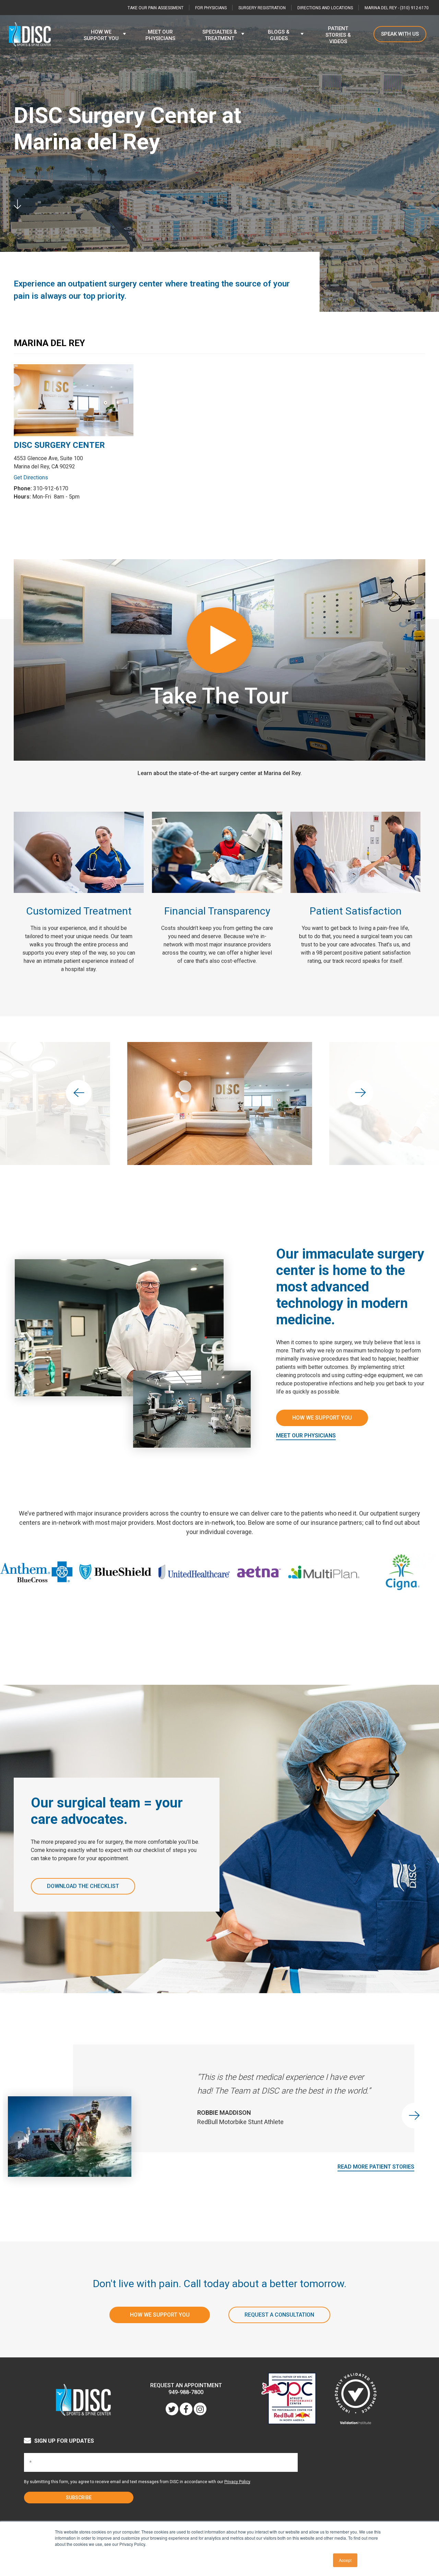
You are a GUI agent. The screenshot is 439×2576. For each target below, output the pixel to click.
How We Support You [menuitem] (101, 35)
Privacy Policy (237, 2482)
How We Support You (322, 1418)
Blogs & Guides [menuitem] (279, 35)
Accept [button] (345, 2560)
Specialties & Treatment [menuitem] (220, 35)
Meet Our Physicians (306, 1436)
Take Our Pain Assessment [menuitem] (156, 8)
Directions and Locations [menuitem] (325, 8)
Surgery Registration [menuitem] (262, 8)
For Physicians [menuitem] (211, 8)
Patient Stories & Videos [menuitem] (338, 35)
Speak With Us (400, 34)
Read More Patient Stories (376, 2167)
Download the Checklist (83, 1886)
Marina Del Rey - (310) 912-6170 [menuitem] (397, 8)
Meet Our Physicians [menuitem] (160, 35)
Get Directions (31, 477)
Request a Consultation (279, 2315)
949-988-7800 (186, 2392)
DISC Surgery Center (59, 445)
